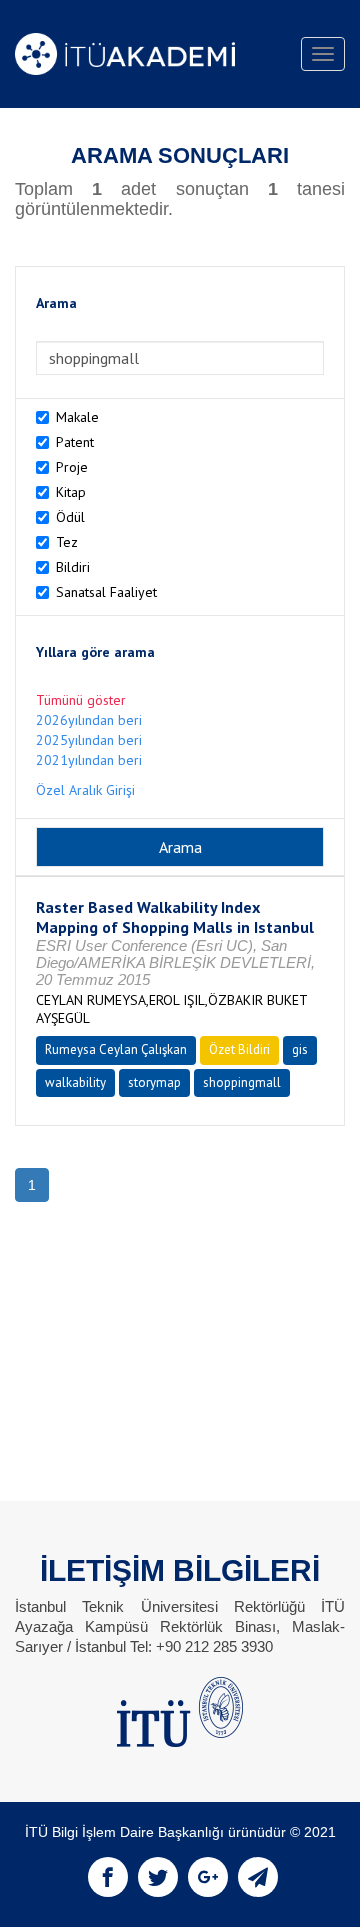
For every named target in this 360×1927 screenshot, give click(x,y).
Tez (67, 542)
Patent (75, 442)
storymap (154, 1082)
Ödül (70, 517)
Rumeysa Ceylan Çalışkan (116, 1049)
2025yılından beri (89, 740)
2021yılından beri (89, 760)
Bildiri (73, 567)
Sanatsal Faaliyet (106, 592)
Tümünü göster (81, 700)
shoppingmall (242, 1082)
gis (300, 1049)
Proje (72, 467)
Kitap (71, 492)
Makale (77, 417)
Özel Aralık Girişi (85, 790)
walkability (75, 1082)
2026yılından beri (89, 720)
